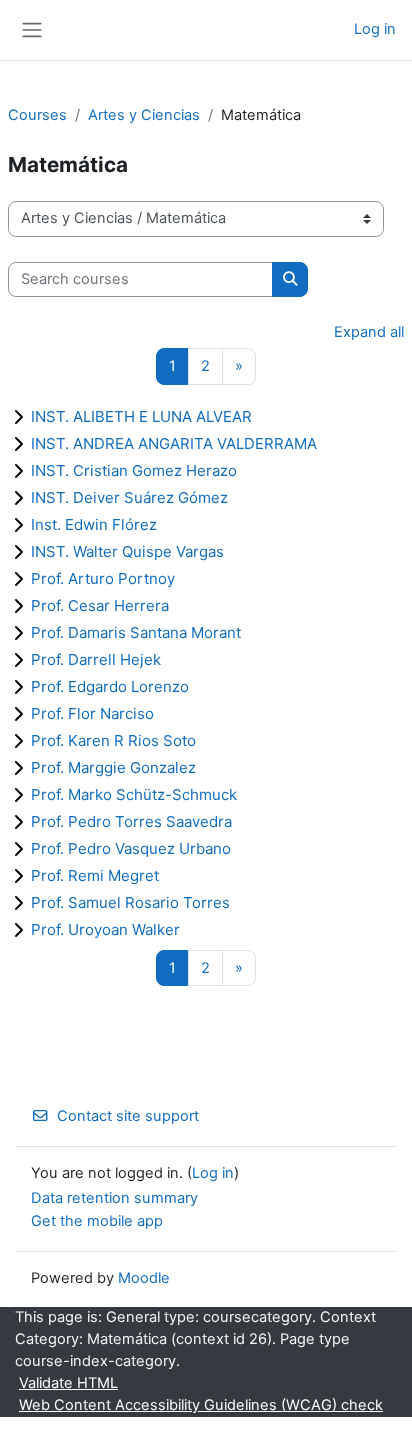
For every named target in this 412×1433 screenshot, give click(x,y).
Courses (37, 115)
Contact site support (128, 1116)
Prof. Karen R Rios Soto (113, 740)
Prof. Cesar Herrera (100, 605)
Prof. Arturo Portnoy (103, 578)
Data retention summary (114, 1198)
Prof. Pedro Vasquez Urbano (131, 848)
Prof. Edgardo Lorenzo (110, 686)
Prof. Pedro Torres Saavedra (131, 821)
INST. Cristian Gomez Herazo (134, 470)
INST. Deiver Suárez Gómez (129, 497)
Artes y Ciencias (144, 115)
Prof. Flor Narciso (92, 713)
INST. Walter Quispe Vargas (127, 551)
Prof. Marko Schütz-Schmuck (134, 794)
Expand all (369, 332)
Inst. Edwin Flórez (94, 524)
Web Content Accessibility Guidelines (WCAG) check (201, 1405)
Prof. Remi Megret (95, 875)
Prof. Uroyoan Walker (105, 929)
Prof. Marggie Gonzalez (113, 767)
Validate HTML (68, 1383)
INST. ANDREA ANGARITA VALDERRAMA (174, 443)
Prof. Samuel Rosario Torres (130, 902)
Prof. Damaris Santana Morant (136, 632)
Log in (375, 29)
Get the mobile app (97, 1221)
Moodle (144, 1278)
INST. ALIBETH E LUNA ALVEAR (141, 416)
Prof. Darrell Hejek (96, 659)
